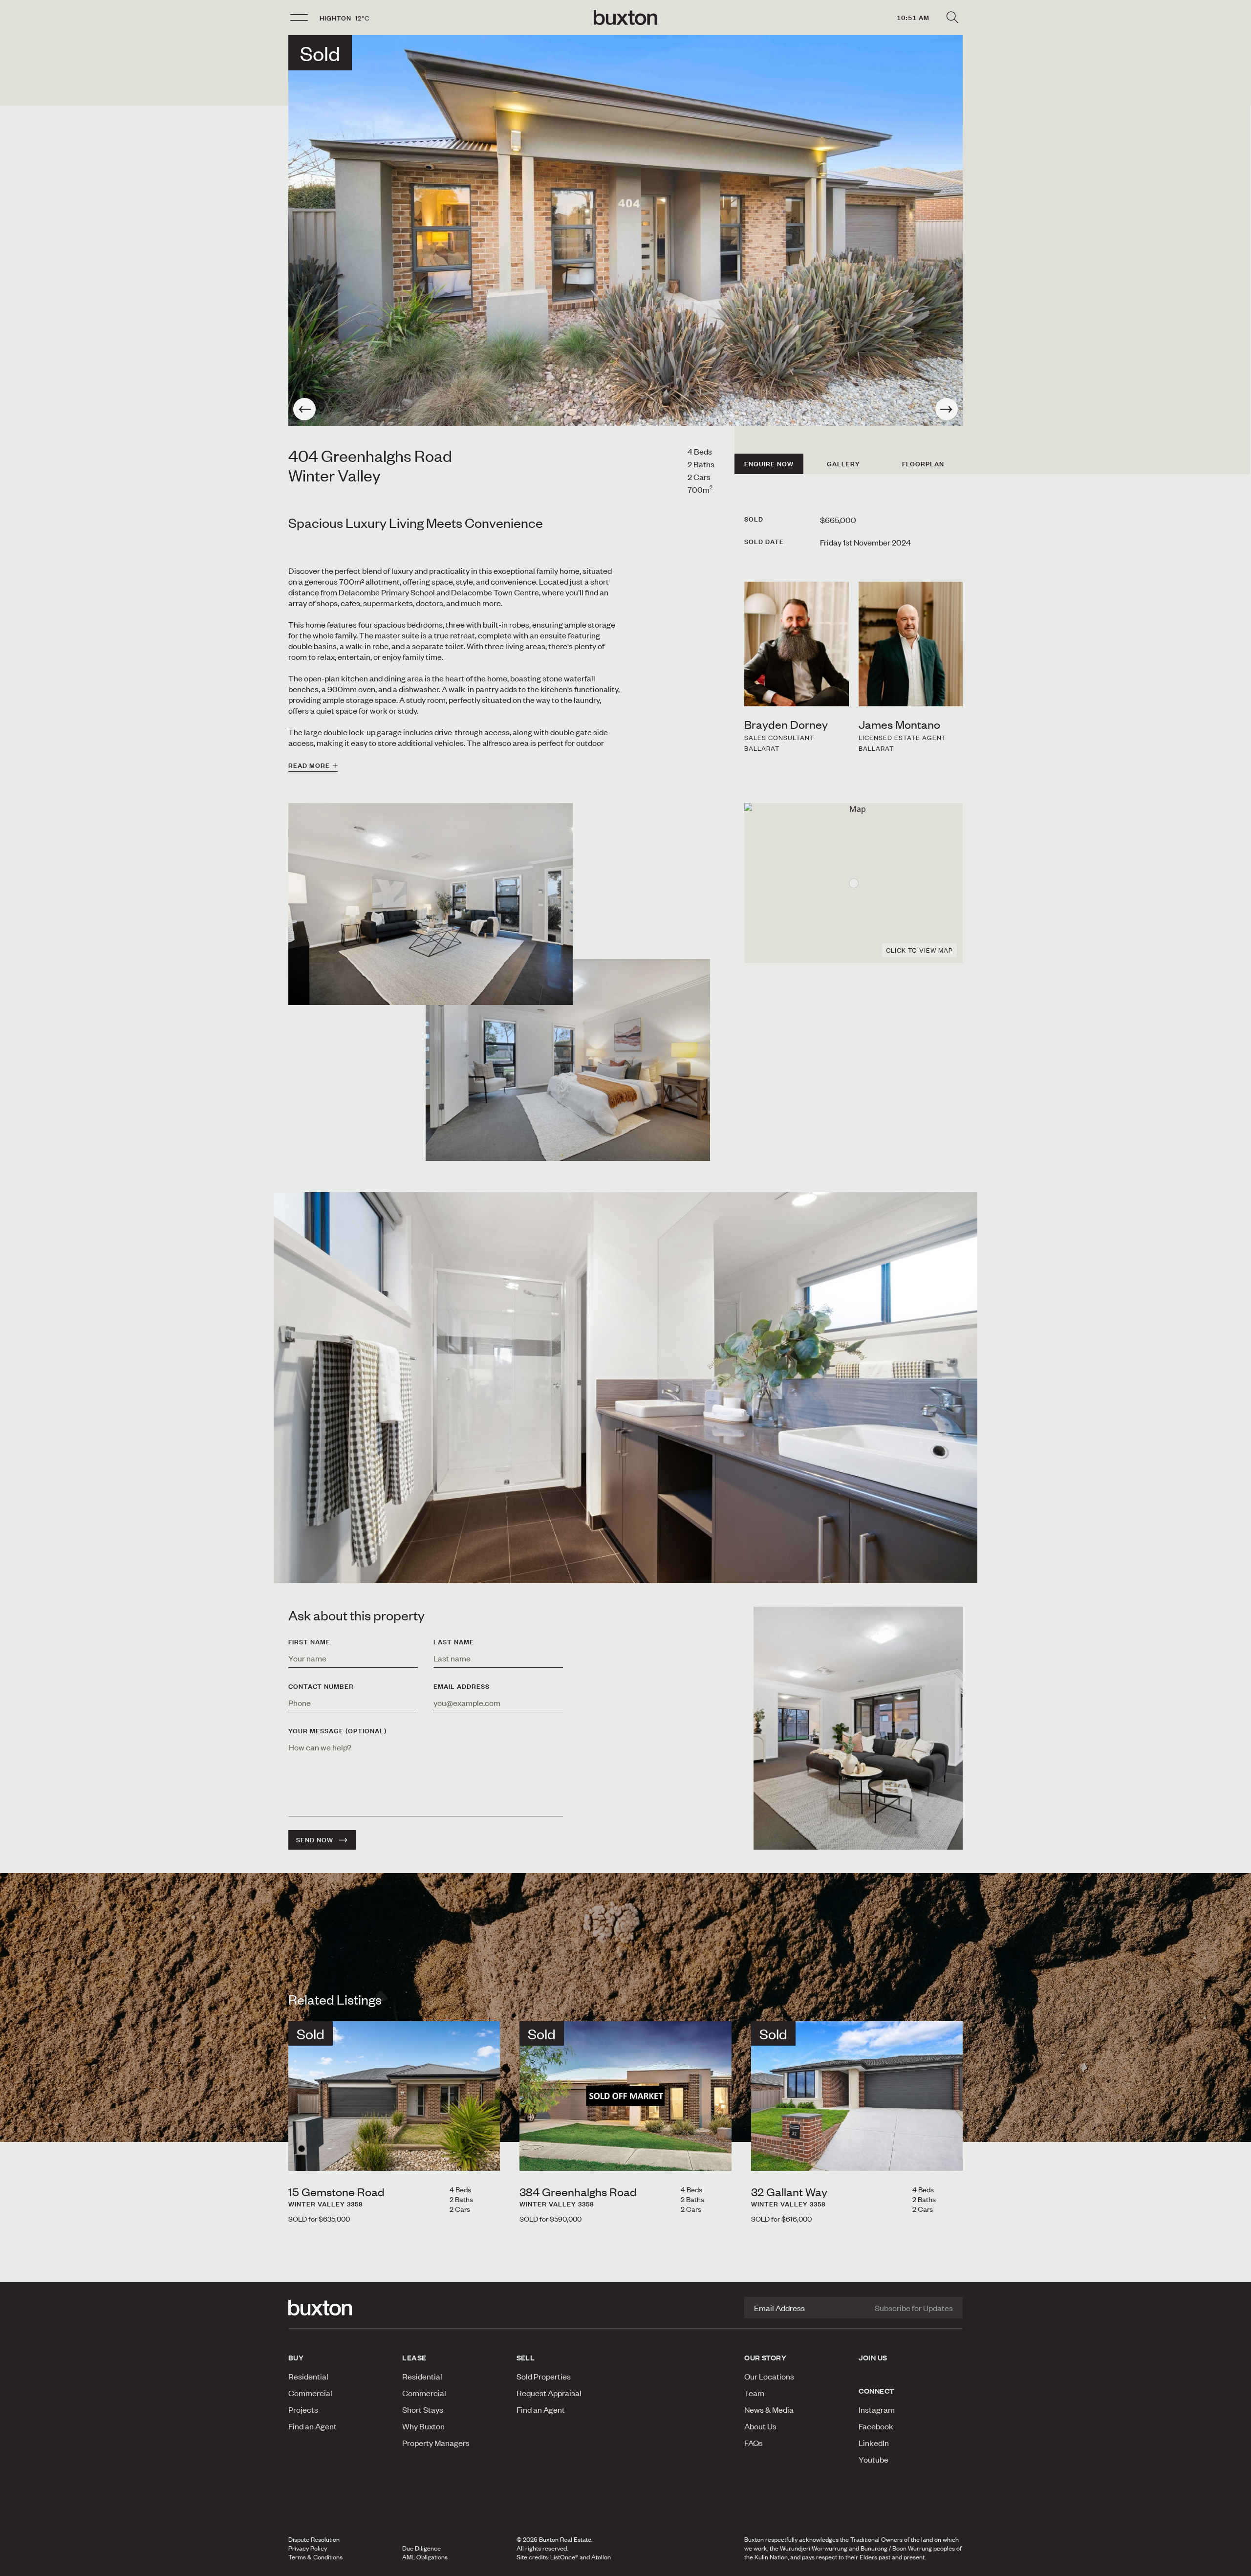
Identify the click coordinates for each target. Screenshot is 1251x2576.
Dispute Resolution (314, 2539)
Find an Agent (313, 2426)
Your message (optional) (337, 1731)
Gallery (843, 464)
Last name (454, 1642)
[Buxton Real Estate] (340, 2308)
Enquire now (769, 464)
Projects (303, 2409)
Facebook (876, 2426)
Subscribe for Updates (914, 2308)
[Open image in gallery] (568, 1060)
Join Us (873, 2358)
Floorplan (923, 464)
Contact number (321, 1686)
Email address (462, 1686)
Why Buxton (423, 2426)
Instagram (877, 2409)
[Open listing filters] (952, 18)
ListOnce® (564, 2557)
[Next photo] (947, 409)
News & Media (769, 2409)
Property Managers (436, 2443)
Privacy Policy (308, 2548)
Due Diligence (421, 2548)
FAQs (754, 2443)
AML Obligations (425, 2557)
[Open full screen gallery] (625, 231)
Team (754, 2393)
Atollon (601, 2557)
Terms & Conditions (315, 2557)
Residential (308, 2376)
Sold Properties (544, 2376)
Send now (315, 1840)
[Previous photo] (304, 409)
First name (309, 1642)
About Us (760, 2426)
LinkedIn (874, 2443)
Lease (414, 2358)
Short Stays (423, 2409)
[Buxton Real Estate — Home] (625, 18)
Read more (309, 765)
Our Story (765, 2358)
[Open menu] (299, 18)
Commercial (310, 2393)
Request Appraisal (549, 2393)
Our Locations (769, 2376)
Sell (526, 2358)
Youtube (874, 2459)
